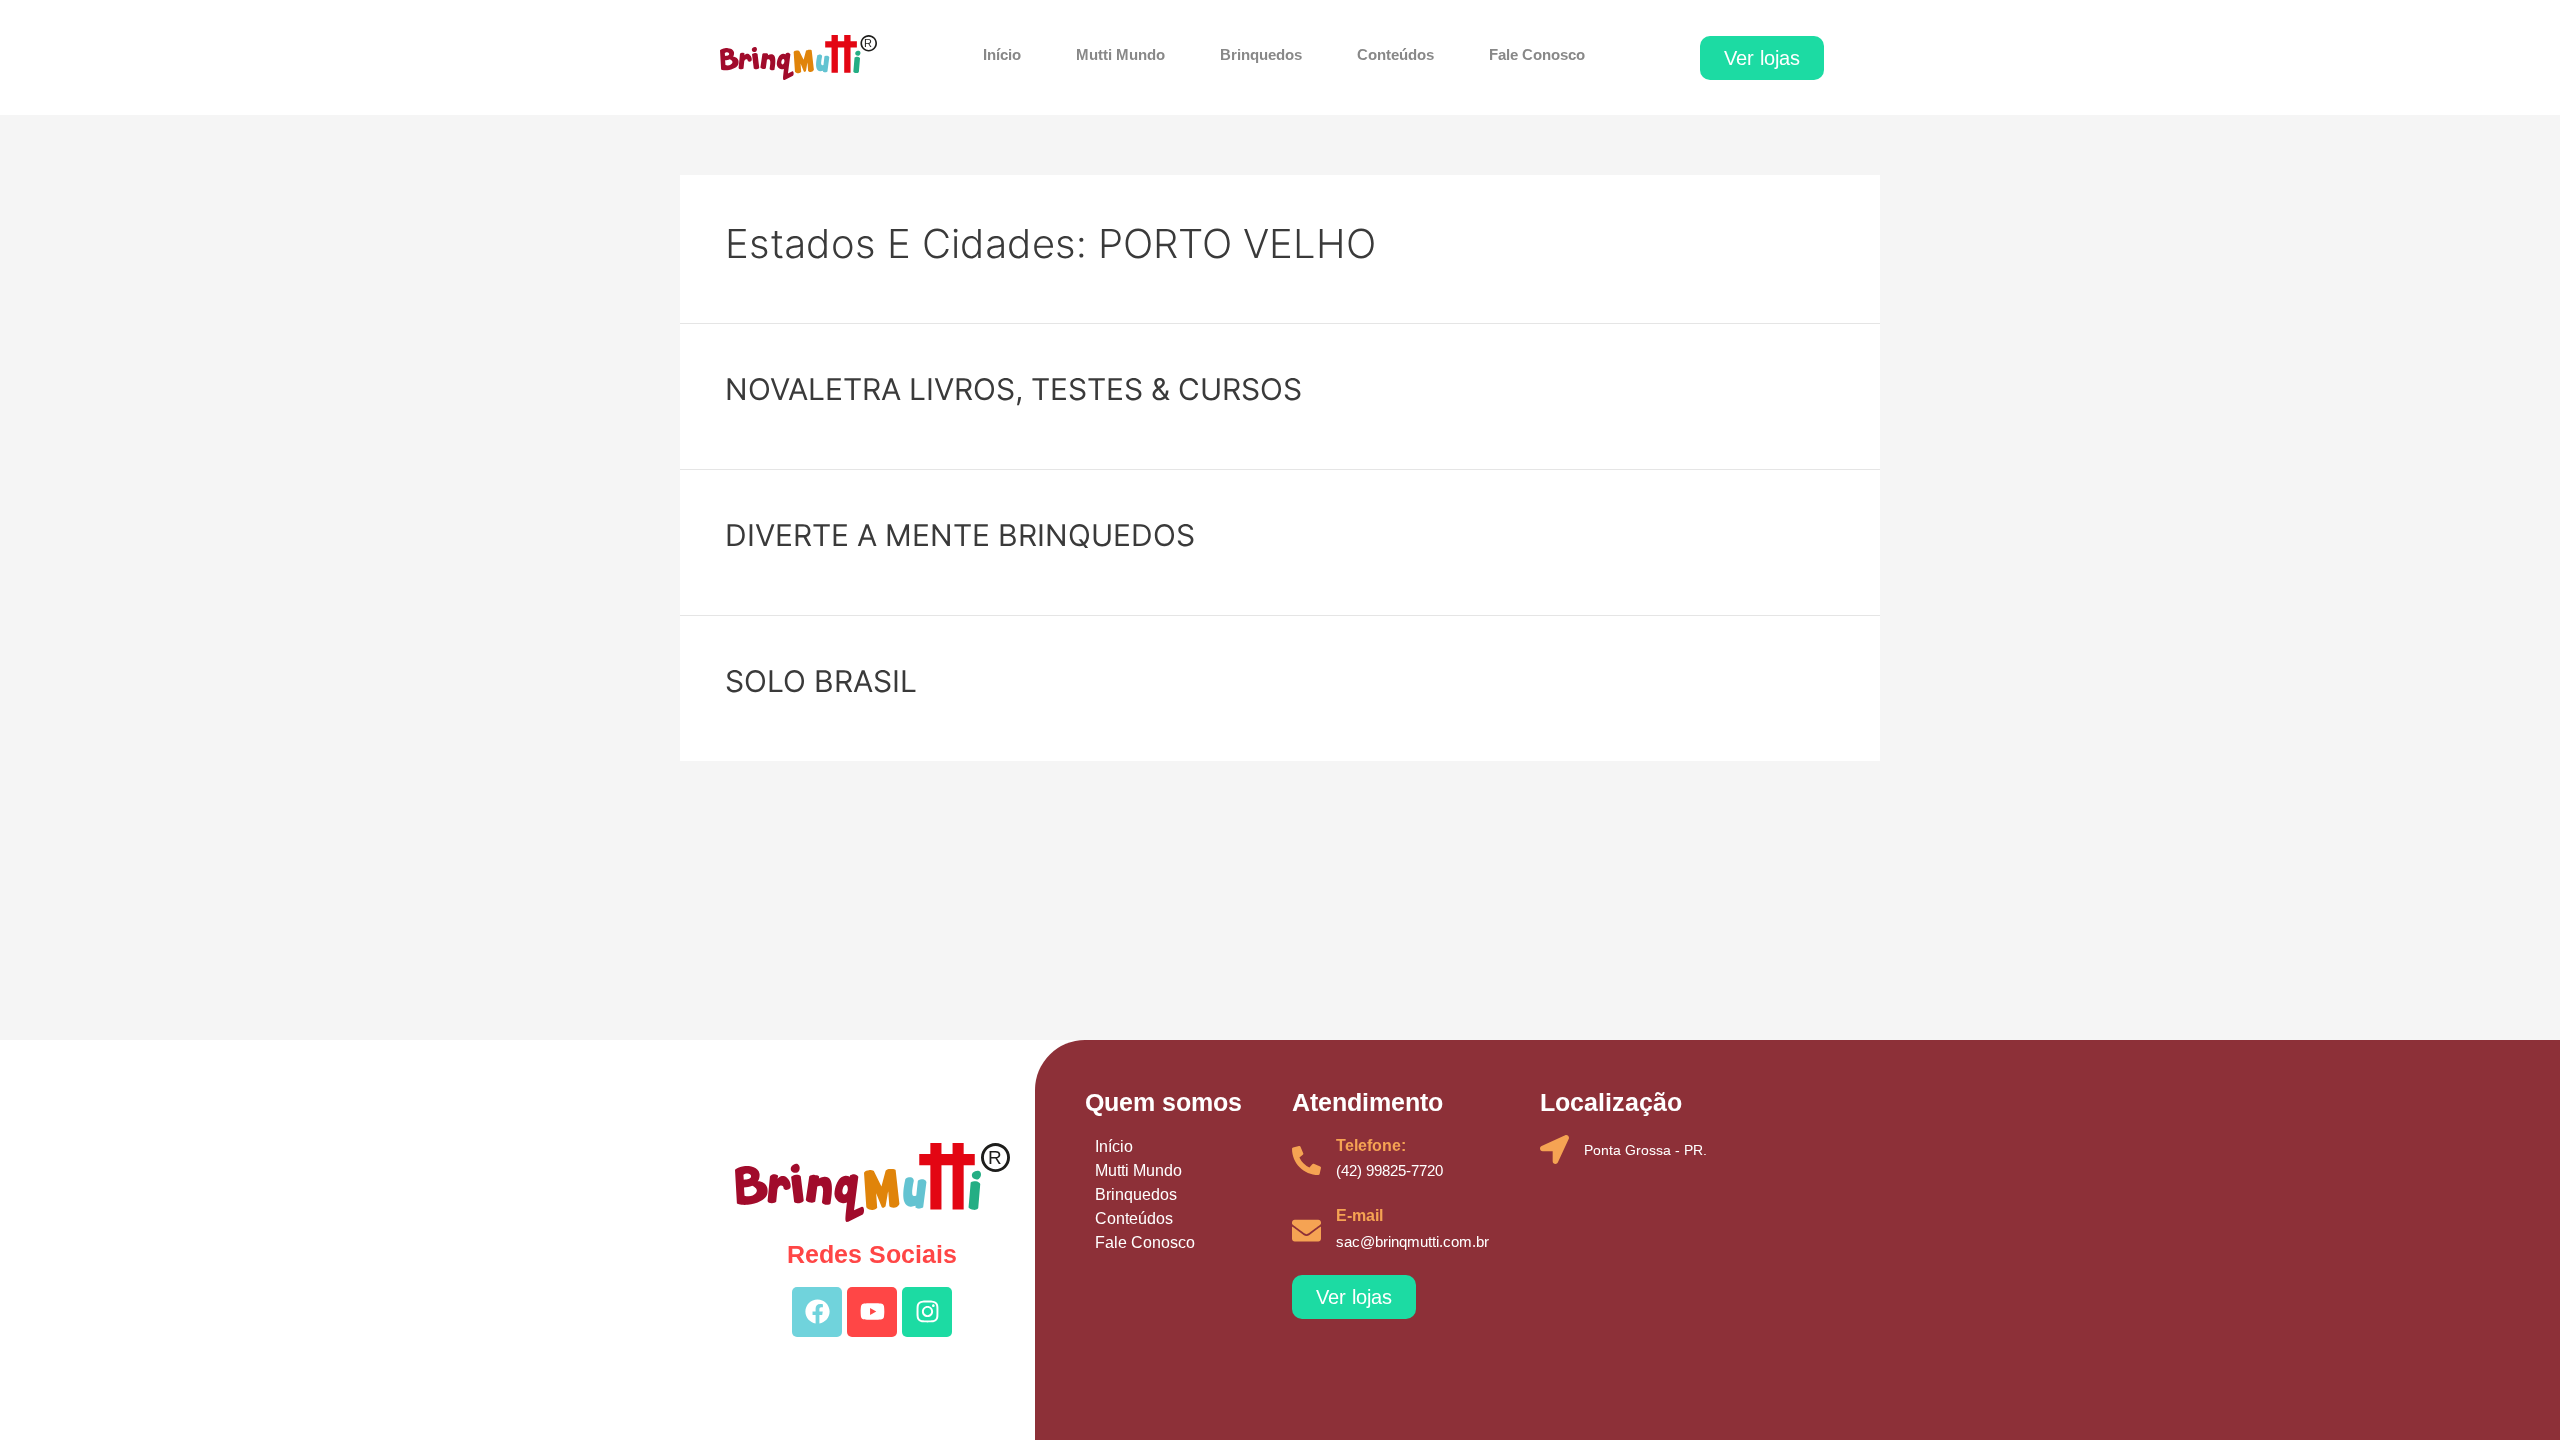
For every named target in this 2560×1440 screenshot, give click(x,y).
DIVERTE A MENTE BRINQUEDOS (960, 535)
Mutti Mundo (1120, 54)
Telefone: (1371, 1145)
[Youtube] (872, 1312)
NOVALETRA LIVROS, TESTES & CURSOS (1013, 389)
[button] (1762, 58)
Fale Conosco (1537, 54)
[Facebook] (817, 1312)
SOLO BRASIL (821, 681)
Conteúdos (1395, 54)
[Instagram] (927, 1312)
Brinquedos (1261, 54)
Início (1002, 54)
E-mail (1359, 1215)
